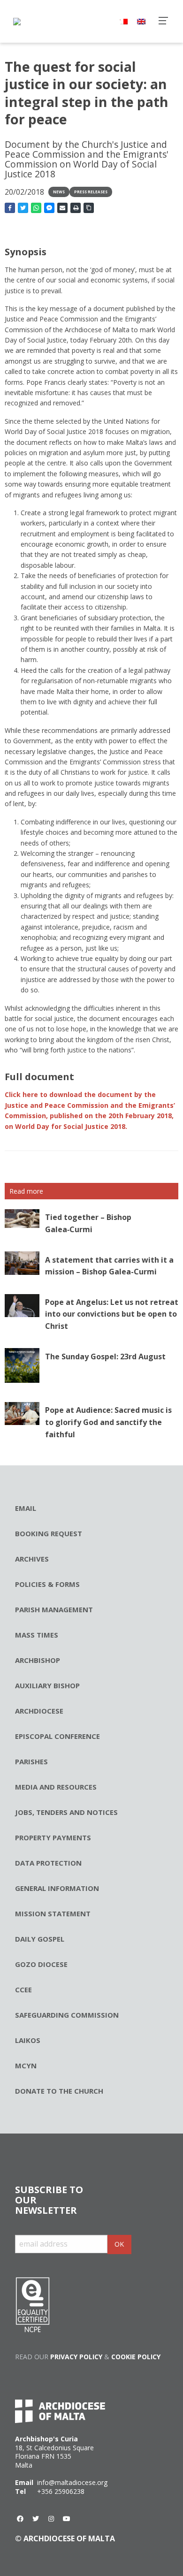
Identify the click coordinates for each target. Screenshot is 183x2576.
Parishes (31, 1761)
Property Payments (53, 1837)
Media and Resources (56, 1787)
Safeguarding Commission (67, 2015)
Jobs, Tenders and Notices (66, 1812)
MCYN (26, 2065)
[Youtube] (67, 2519)
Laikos (28, 2040)
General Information (57, 1888)
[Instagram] (51, 2519)
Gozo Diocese (41, 1964)
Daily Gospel (40, 1939)
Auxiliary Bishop (47, 1685)
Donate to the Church (59, 2091)
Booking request (49, 1533)
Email (26, 1508)
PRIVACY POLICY (76, 2357)
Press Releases (91, 192)
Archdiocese (39, 1711)
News (59, 192)
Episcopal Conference (57, 1736)
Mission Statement (53, 1913)
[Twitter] (36, 2519)
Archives (32, 1559)
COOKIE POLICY (136, 2357)
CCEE (23, 1989)
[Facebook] (20, 2519)
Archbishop (38, 1660)
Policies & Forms (47, 1584)
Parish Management (54, 1609)
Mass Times (37, 1635)
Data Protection (48, 1863)
